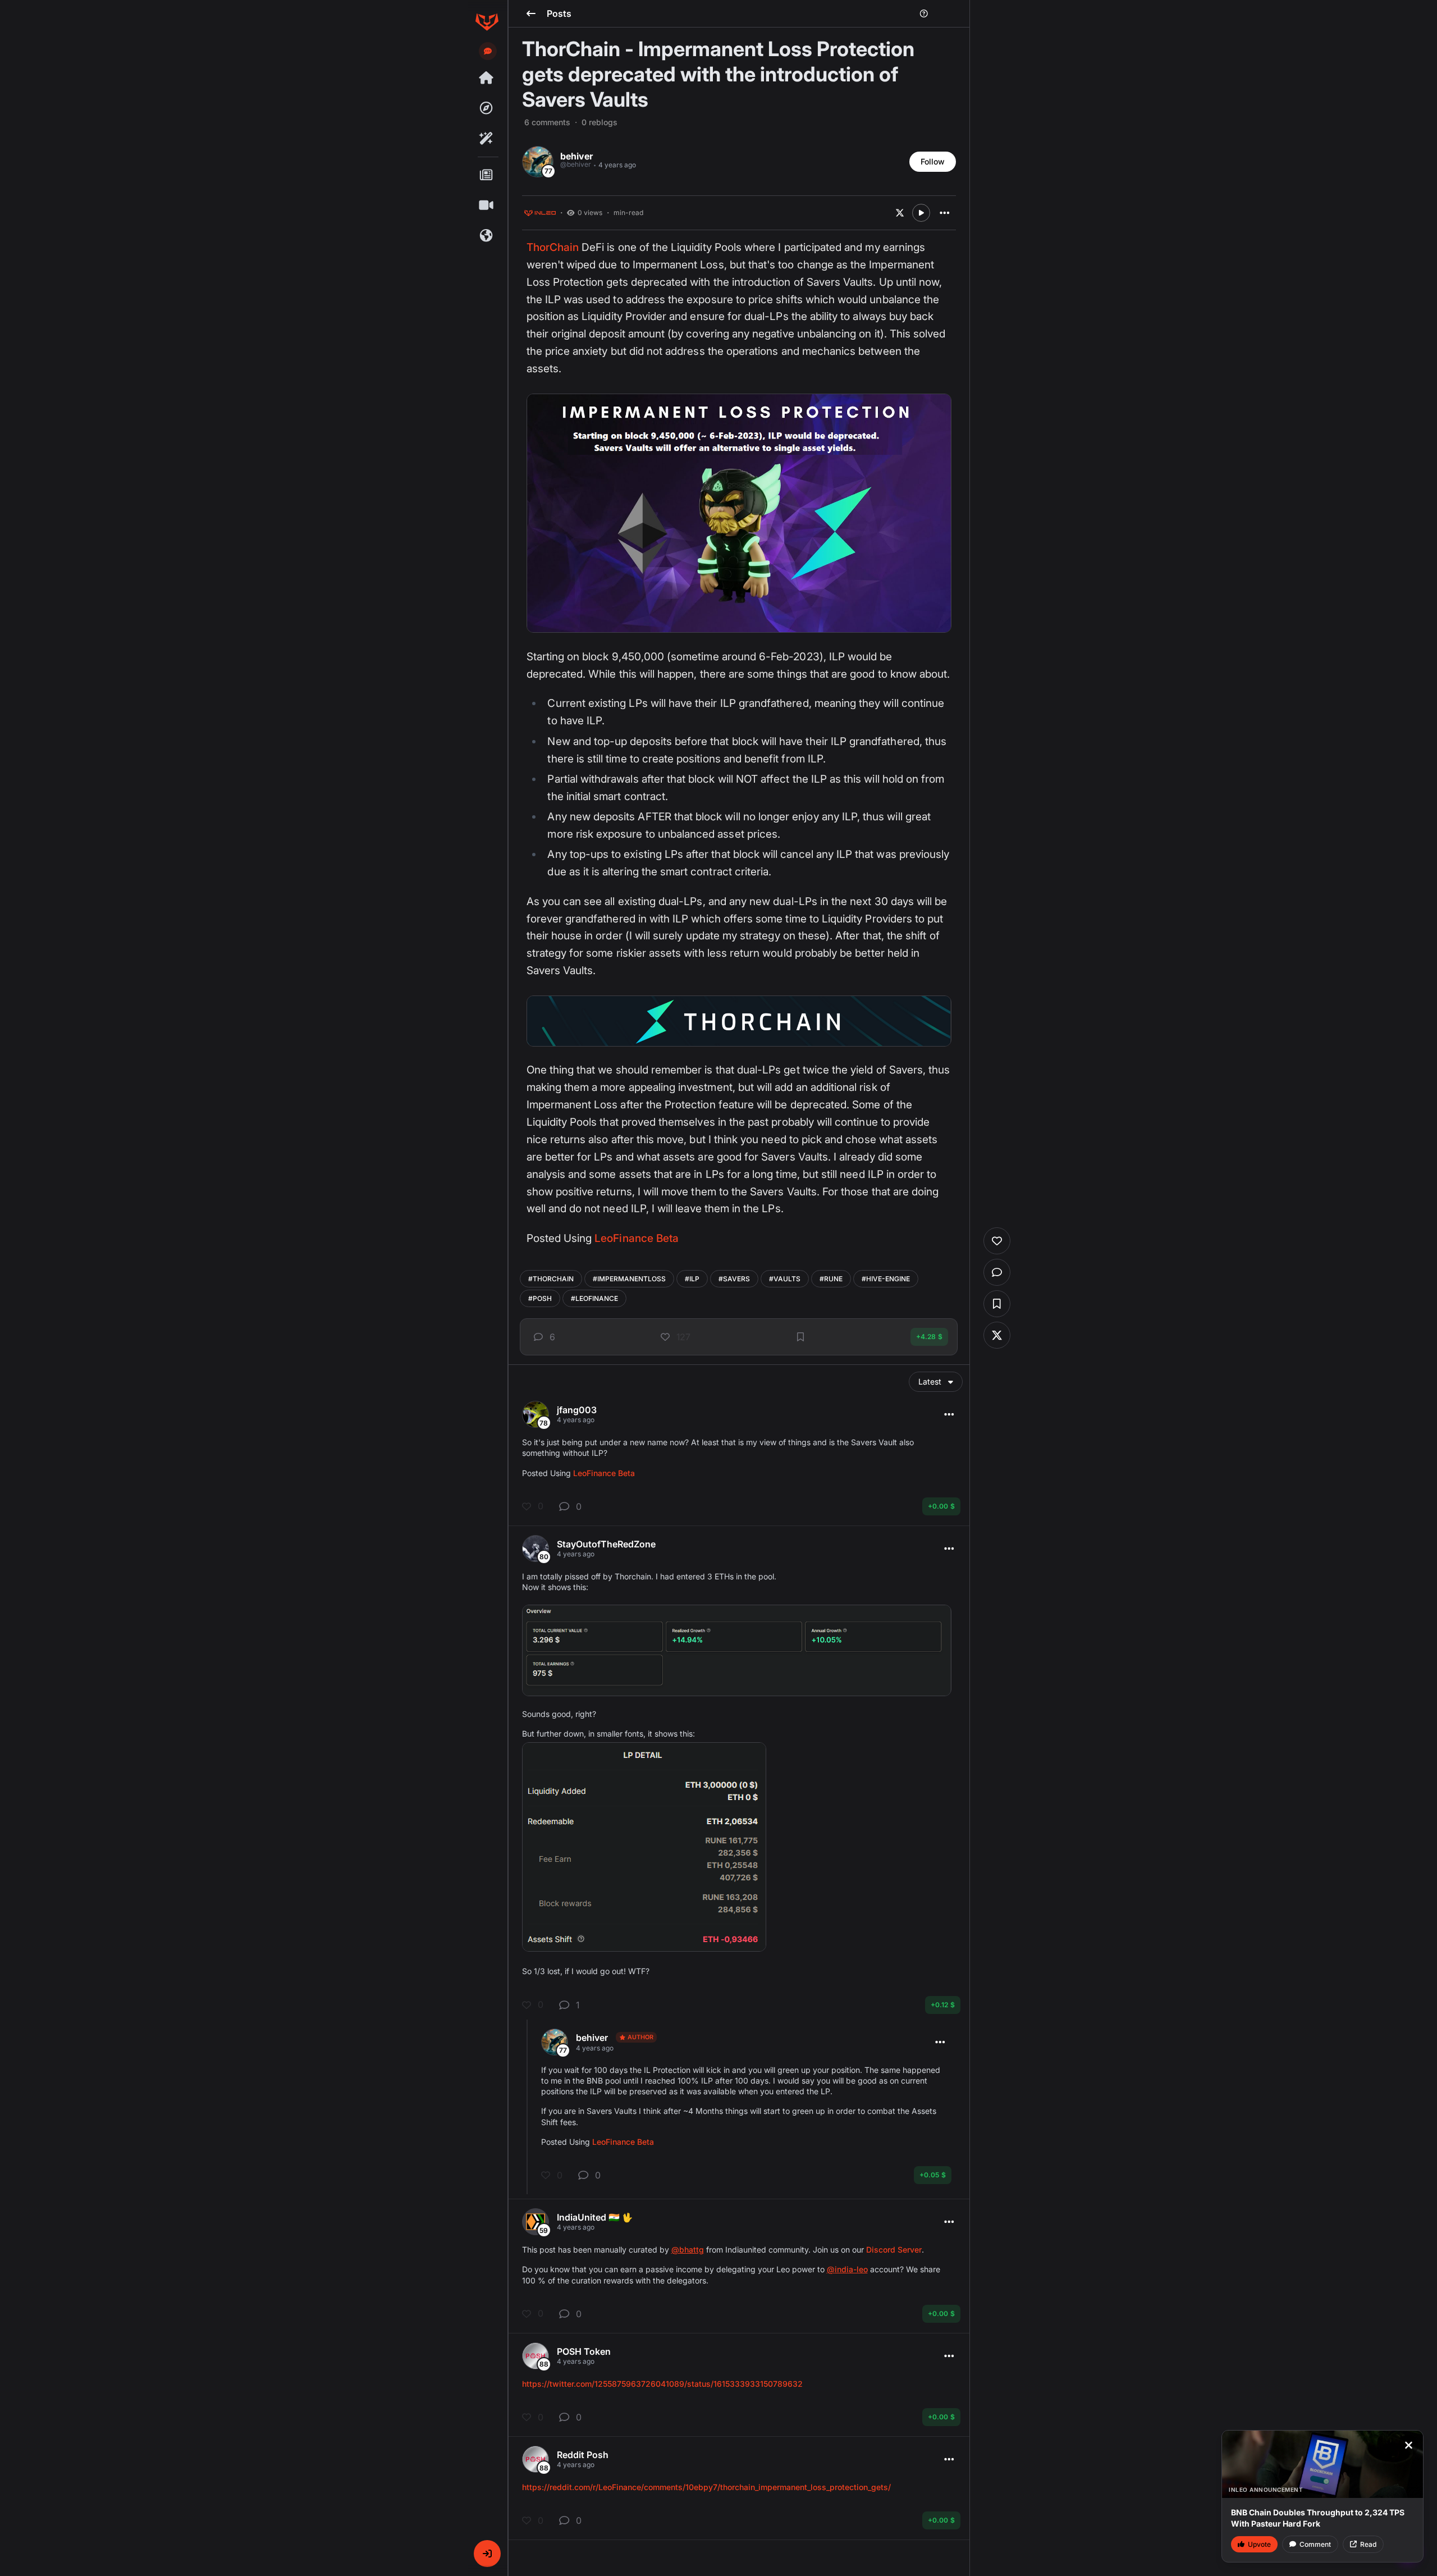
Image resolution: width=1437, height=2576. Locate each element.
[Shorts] (487, 205)
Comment (1315, 2544)
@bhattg (688, 2250)
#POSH (540, 1298)
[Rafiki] (487, 139)
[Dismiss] (1408, 2445)
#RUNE (831, 1279)
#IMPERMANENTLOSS (629, 1279)
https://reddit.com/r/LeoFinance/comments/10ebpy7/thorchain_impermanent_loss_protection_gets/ (706, 2487)
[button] (487, 2554)
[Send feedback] (488, 51)
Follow (933, 161)
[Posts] (487, 175)
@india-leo (847, 2269)
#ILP (692, 1279)
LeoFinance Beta (637, 1238)
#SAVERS (734, 1279)
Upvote (1259, 2544)
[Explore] (487, 108)
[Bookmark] (800, 1337)
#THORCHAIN (551, 1279)
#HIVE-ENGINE (886, 1279)
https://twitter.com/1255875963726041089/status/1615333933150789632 (662, 2384)
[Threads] (487, 78)
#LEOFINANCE (594, 1298)
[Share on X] (900, 213)
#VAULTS (785, 1279)
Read (1368, 2544)
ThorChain (553, 247)
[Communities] (487, 236)
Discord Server (894, 2250)
